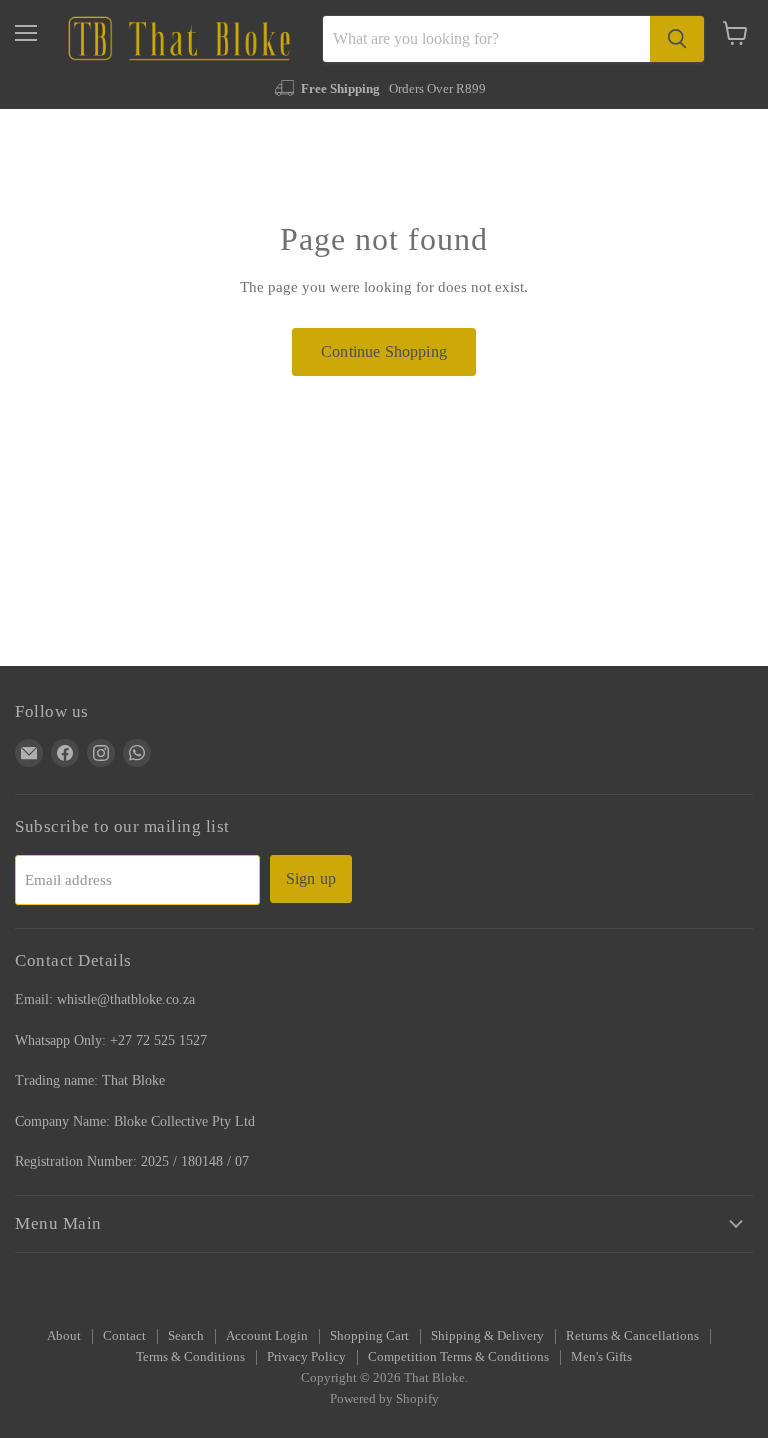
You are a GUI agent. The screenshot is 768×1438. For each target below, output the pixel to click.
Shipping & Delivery (487, 1335)
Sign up (311, 878)
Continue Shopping (384, 351)
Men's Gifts (601, 1356)
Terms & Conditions (190, 1356)
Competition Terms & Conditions (458, 1356)
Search (186, 1335)
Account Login (267, 1335)
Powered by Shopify (384, 1398)
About (64, 1335)
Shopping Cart (369, 1335)
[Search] (677, 39)
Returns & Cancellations (632, 1335)
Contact (124, 1335)
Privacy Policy (306, 1356)
